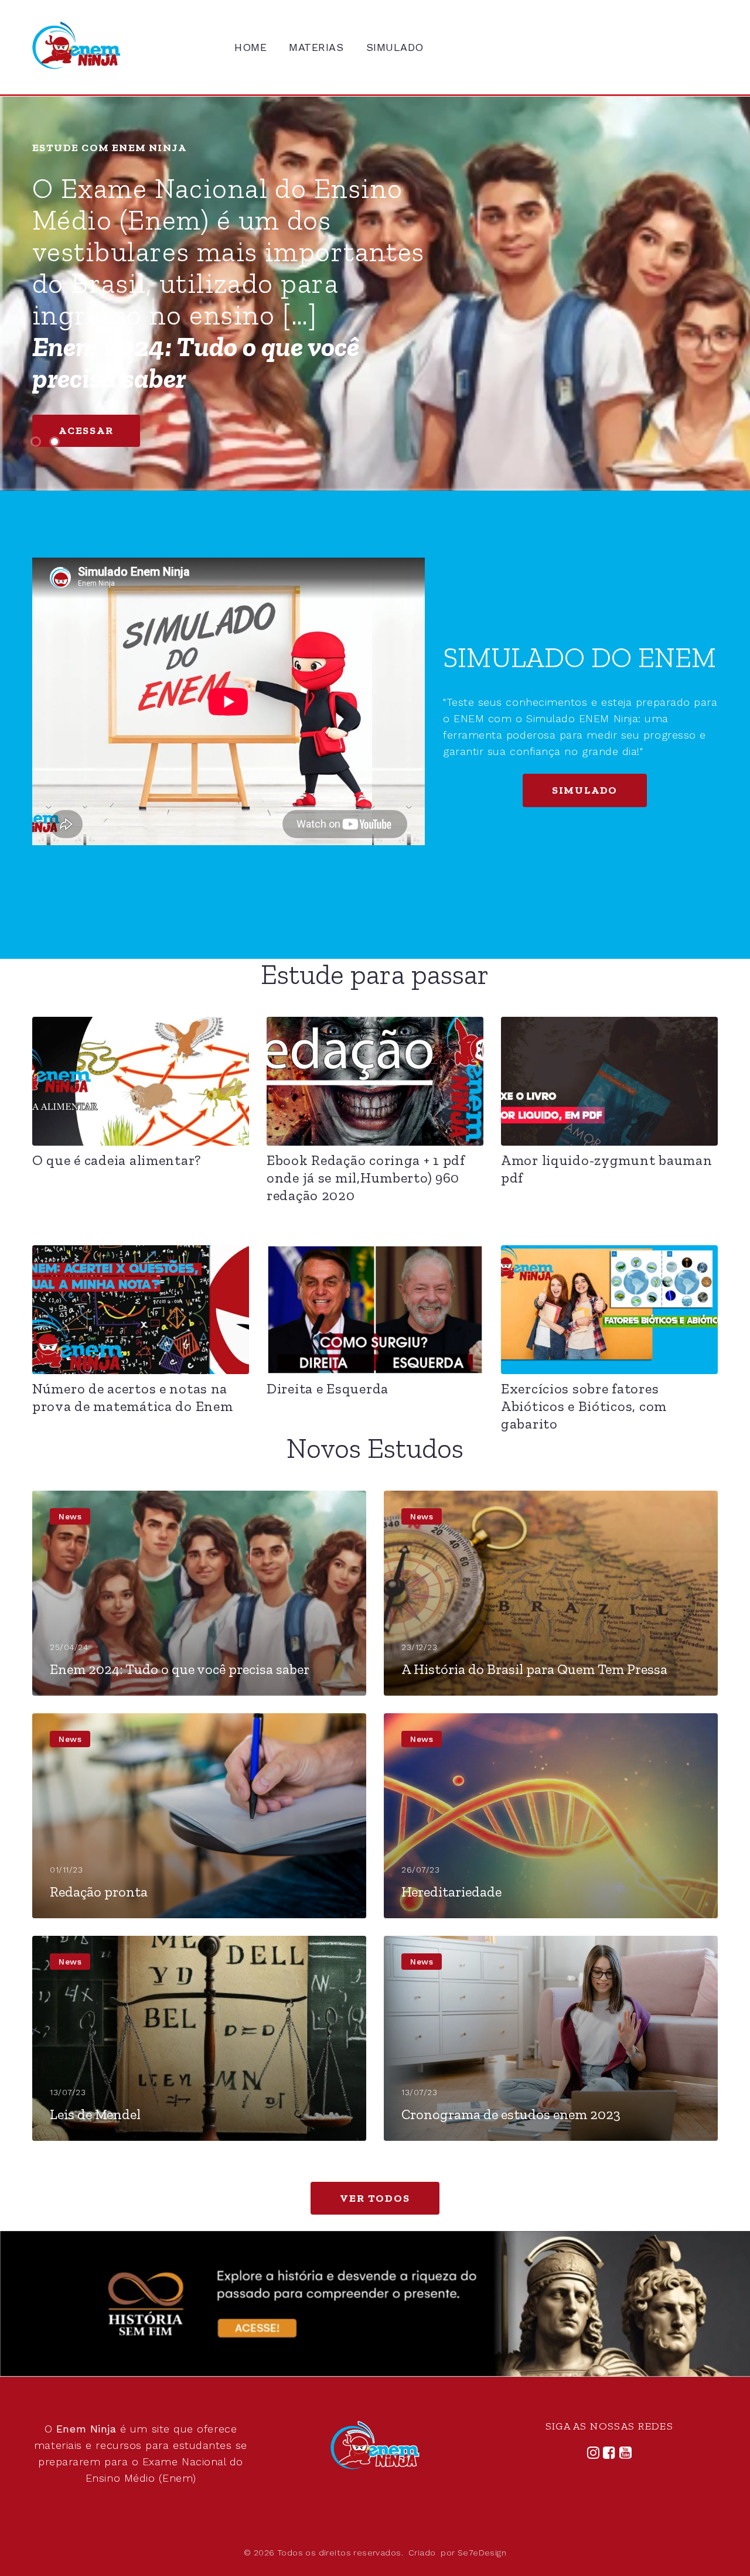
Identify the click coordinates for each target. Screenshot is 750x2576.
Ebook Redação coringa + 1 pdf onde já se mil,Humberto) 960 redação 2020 (366, 1178)
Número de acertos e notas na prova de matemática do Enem (132, 1397)
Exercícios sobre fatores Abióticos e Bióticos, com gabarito (584, 1406)
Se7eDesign (482, 2553)
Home (250, 47)
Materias (316, 47)
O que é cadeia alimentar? (117, 1160)
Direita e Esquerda (328, 1388)
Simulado (395, 47)
